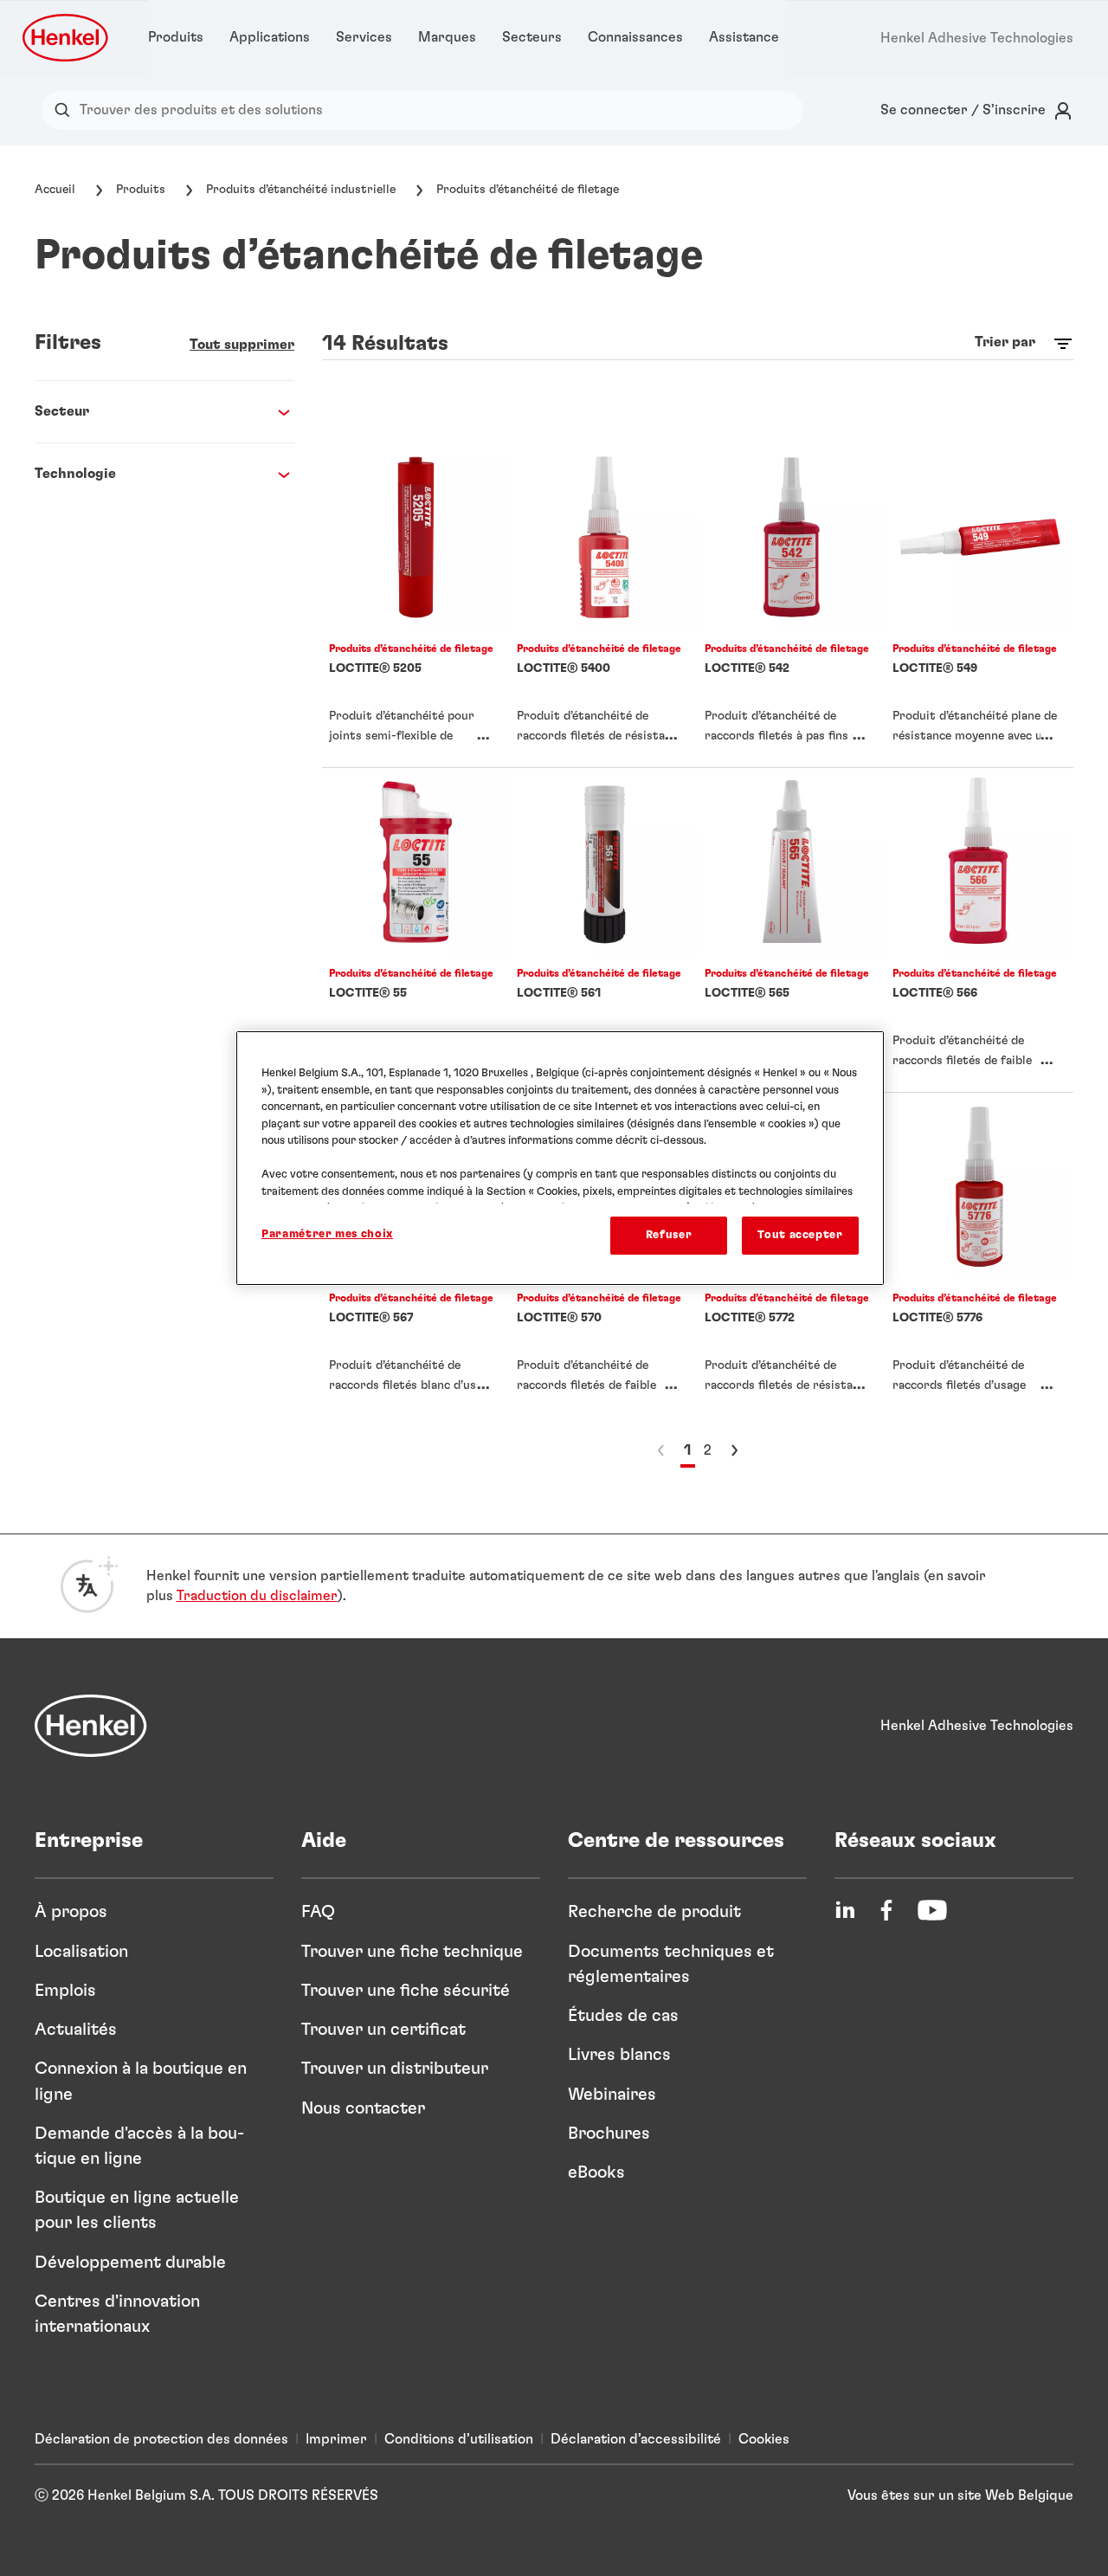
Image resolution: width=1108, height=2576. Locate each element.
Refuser (669, 1235)
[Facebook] (886, 1910)
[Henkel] (91, 1726)
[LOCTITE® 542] (792, 605)
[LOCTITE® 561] (604, 930)
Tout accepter (800, 1235)
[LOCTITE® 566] (979, 930)
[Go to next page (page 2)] (734, 1450)
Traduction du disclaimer (257, 1596)
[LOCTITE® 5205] (416, 605)
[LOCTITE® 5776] (979, 1255)
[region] (560, 1158)
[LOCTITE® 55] (416, 930)
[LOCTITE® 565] (792, 930)
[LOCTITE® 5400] (604, 605)
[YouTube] (932, 1910)
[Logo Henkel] (67, 38)
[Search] (66, 110)
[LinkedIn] (845, 1910)
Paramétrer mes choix (327, 1234)
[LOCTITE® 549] (979, 605)
